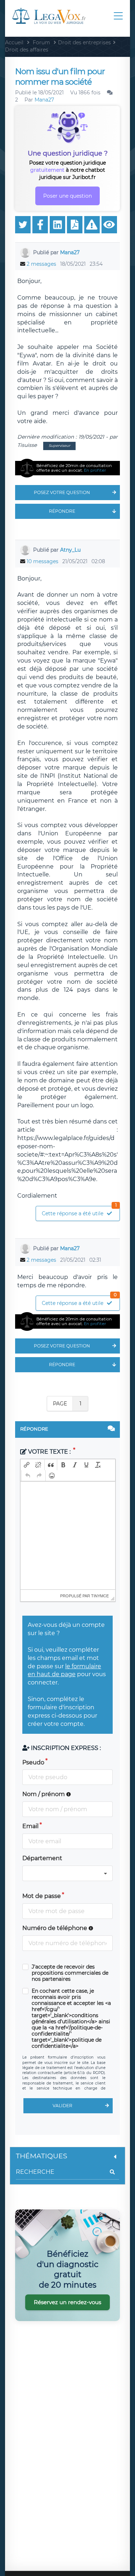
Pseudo (33, 1762)
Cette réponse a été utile (79, 1211)
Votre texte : (49, 1452)
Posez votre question (62, 492)
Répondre (62, 511)
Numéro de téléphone (55, 1928)
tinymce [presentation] (100, 1596)
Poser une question (67, 196)
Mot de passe (42, 1896)
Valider (62, 2106)
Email (30, 1826)
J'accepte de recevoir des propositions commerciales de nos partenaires (70, 1973)
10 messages (42, 561)
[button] (27, 1465)
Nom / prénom (44, 1794)
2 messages (41, 264)
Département (42, 1858)
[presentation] (27, 1465)
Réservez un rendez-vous (67, 2302)
